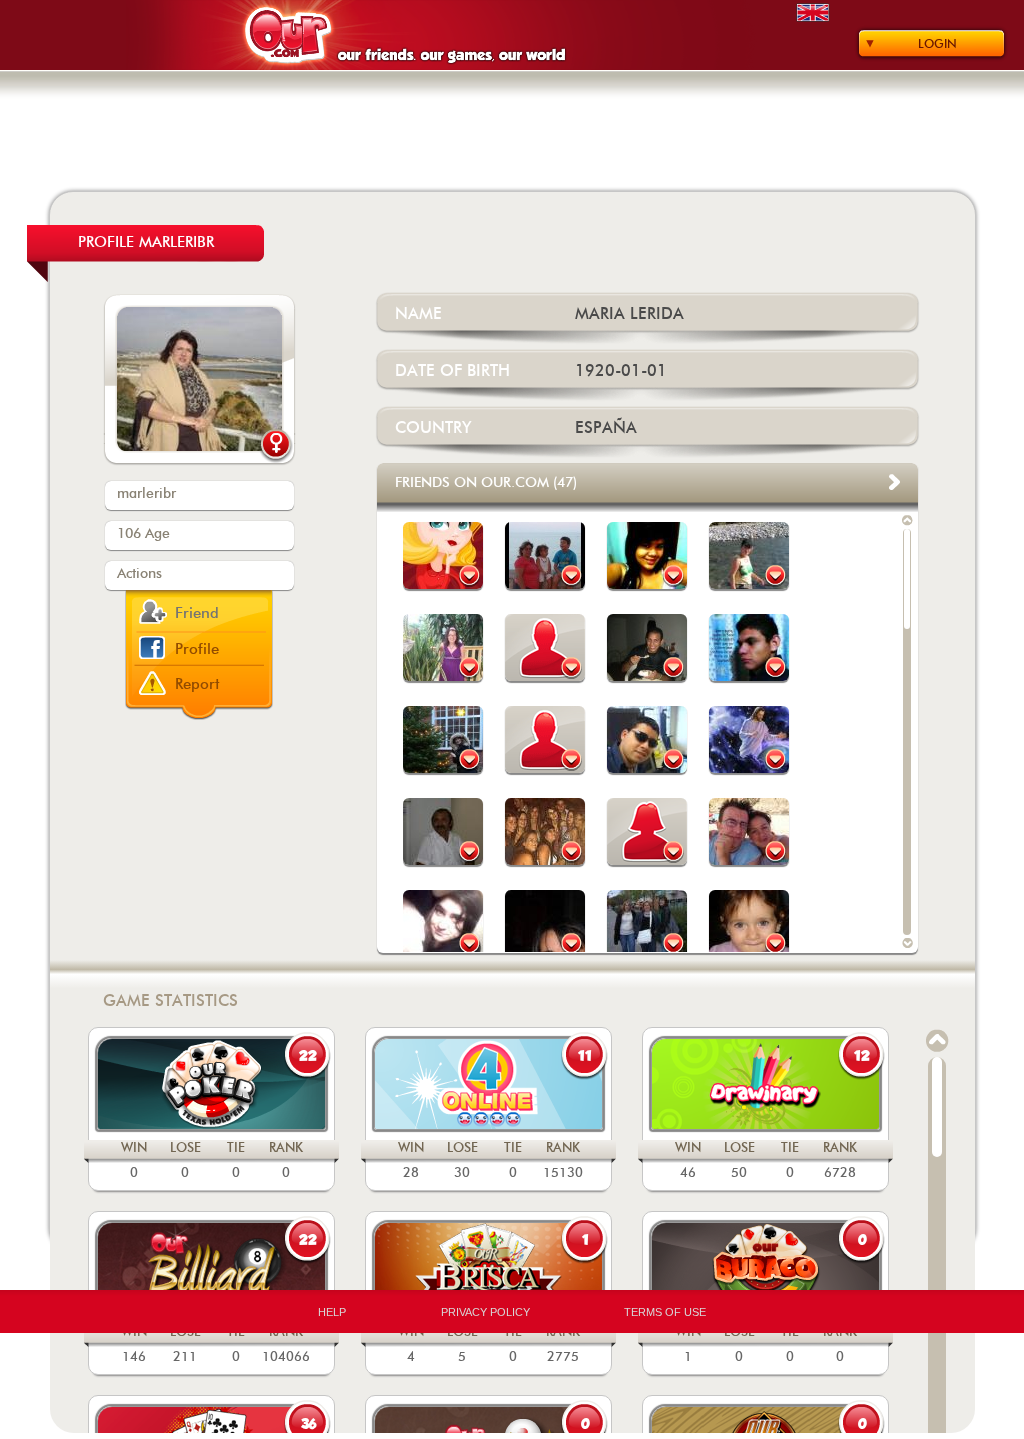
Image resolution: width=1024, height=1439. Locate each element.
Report (197, 684)
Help (332, 1312)
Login (937, 44)
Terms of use (665, 1312)
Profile (197, 649)
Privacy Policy (485, 1312)
